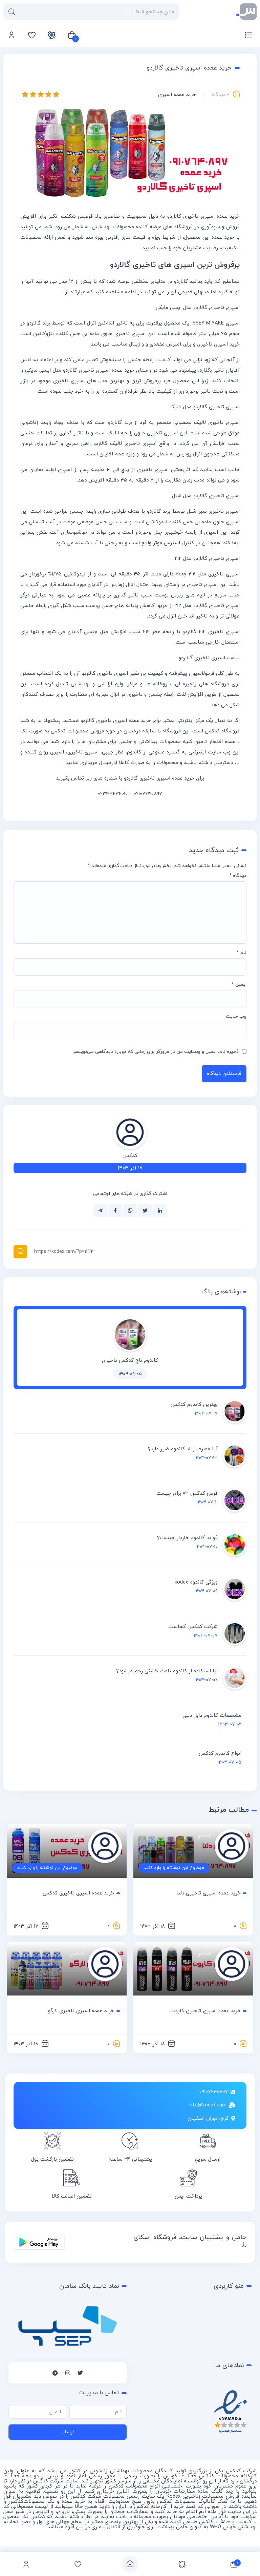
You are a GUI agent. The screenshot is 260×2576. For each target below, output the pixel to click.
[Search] (12, 12)
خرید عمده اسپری (177, 95)
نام (242, 953)
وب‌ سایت (236, 1016)
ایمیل (239, 985)
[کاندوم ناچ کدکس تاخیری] (130, 1350)
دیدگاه (238, 876)
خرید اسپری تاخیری (218, 344)
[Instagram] (68, 2373)
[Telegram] (55, 2373)
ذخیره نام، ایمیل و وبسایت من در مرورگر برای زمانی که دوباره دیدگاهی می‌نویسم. (156, 1052)
